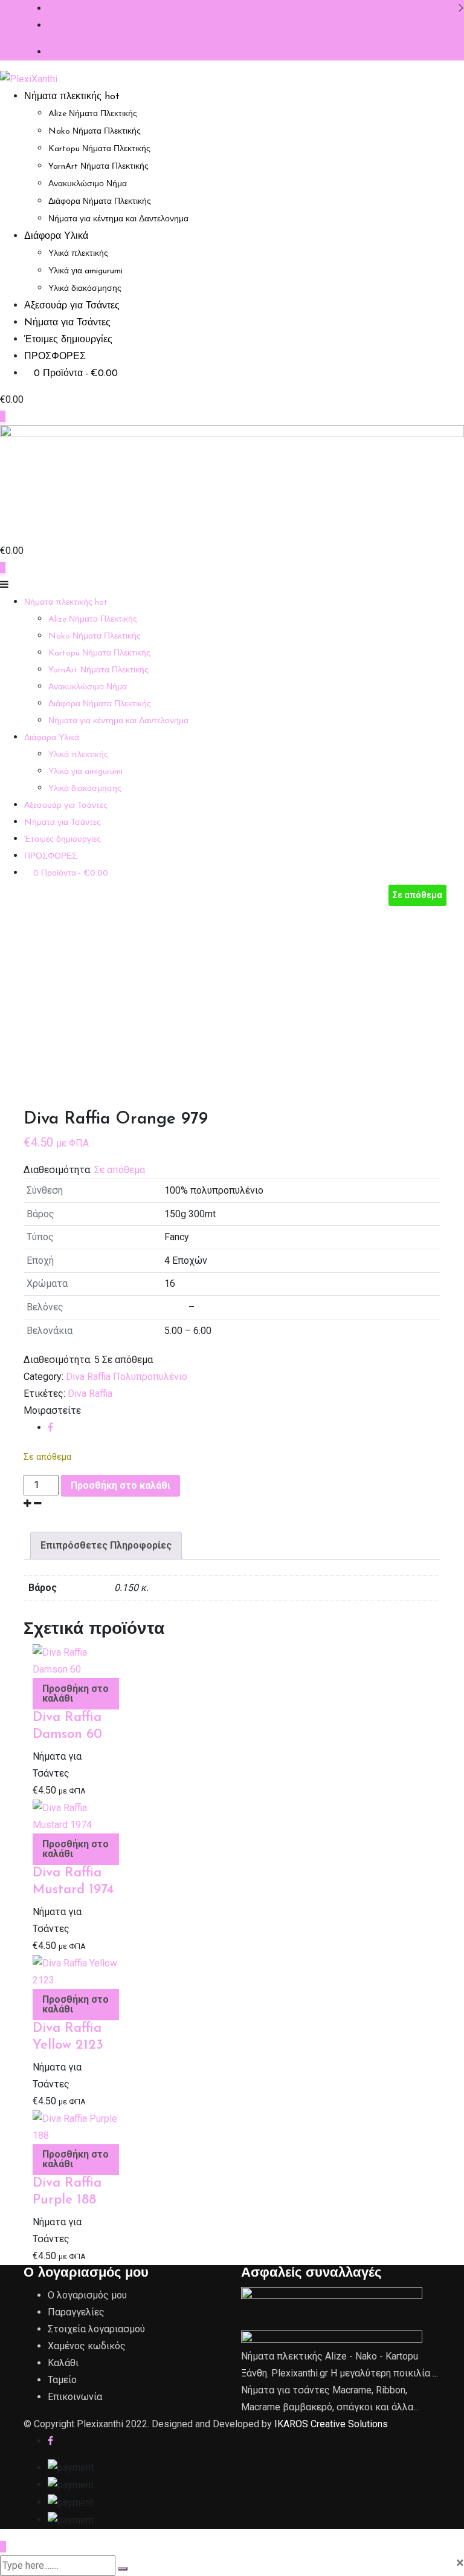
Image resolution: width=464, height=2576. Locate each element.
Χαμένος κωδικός (87, 2346)
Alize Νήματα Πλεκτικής (93, 114)
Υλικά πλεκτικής (78, 254)
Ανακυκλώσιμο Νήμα (88, 184)
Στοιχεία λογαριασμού (96, 2329)
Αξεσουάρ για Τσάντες (72, 306)
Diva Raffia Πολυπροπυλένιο (127, 1377)
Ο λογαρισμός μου (87, 2295)
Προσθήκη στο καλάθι (121, 1485)
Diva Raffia (90, 1394)
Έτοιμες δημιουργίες (68, 340)
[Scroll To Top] (3, 2547)
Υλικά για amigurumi (85, 271)
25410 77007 (76, 8)
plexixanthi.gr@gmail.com (101, 25)
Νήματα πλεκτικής (72, 97)
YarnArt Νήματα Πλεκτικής (98, 167)
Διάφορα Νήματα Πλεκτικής (100, 202)
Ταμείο (62, 2380)
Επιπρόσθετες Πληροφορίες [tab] (106, 1545)
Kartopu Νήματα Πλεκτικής (99, 149)
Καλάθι (63, 2363)
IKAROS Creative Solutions (331, 2424)
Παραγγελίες (76, 2312)
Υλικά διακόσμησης (85, 289)
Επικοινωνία (75, 2397)
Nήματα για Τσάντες (67, 323)
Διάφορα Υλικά (56, 236)
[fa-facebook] (50, 1427)
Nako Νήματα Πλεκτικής (95, 132)
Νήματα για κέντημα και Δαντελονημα (118, 219)
